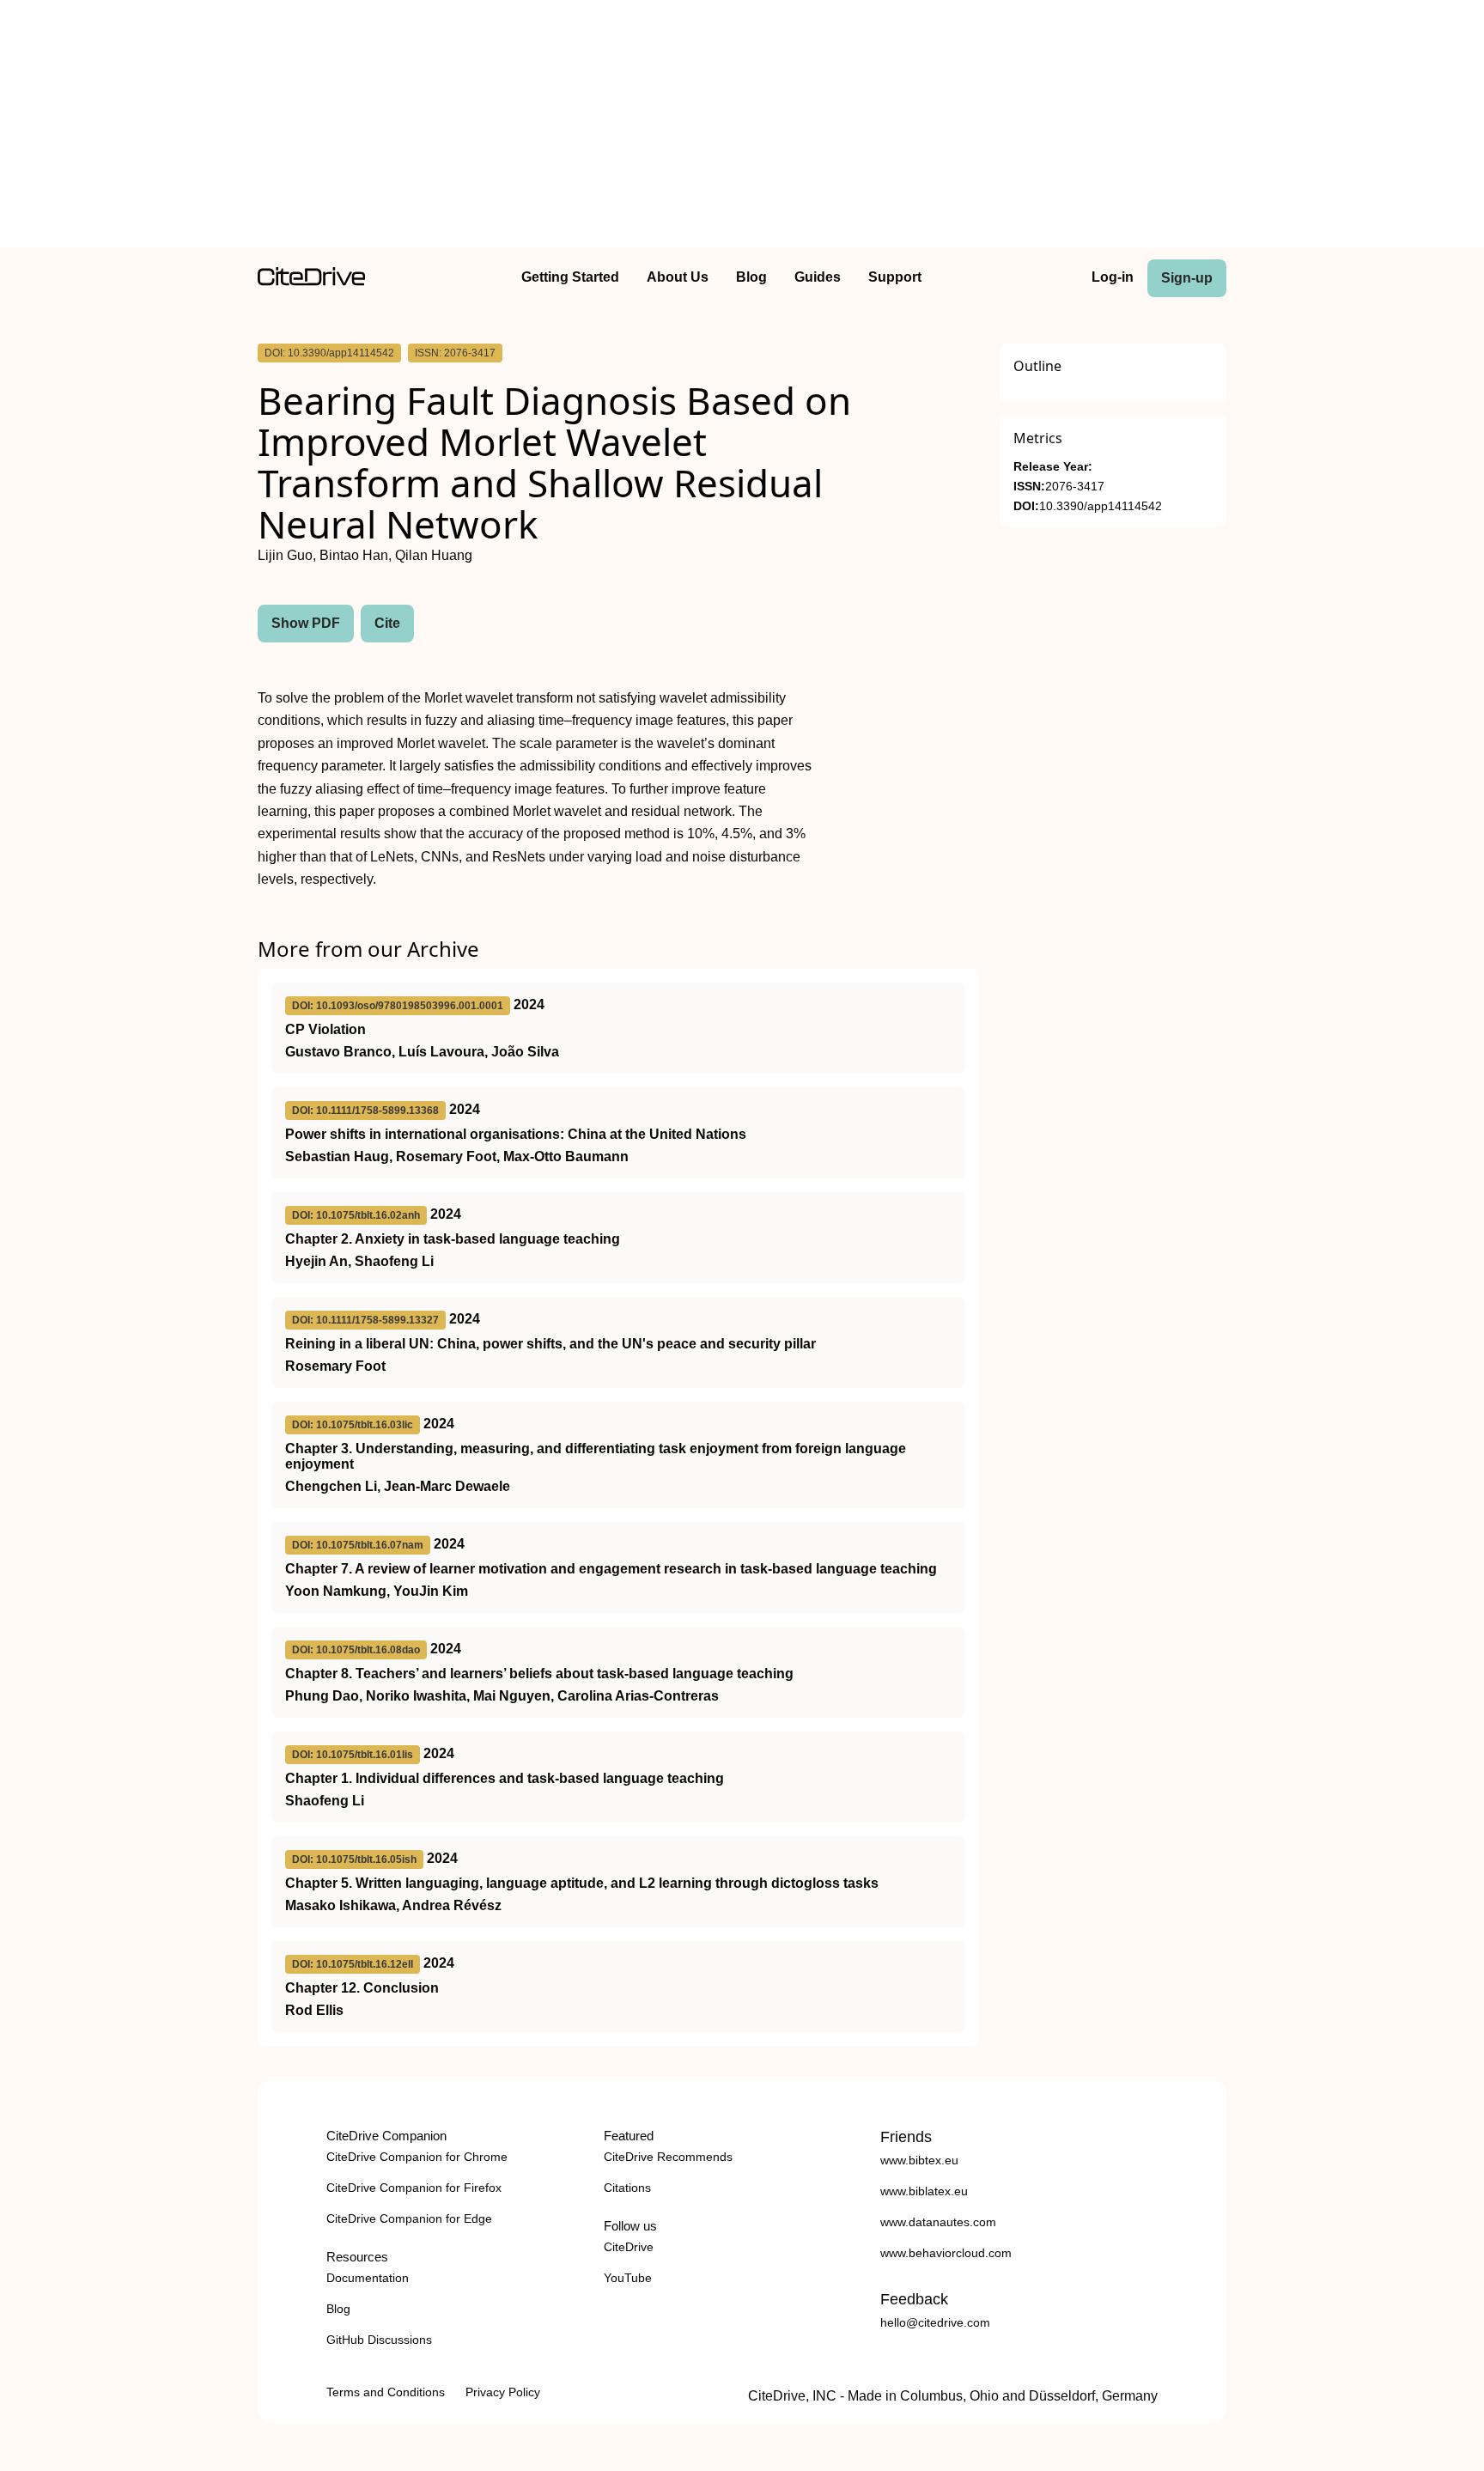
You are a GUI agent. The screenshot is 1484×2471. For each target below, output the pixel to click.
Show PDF (306, 623)
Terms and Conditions (386, 2392)
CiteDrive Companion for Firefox (414, 2188)
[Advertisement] (742, 127)
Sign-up (1187, 278)
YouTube (628, 2278)
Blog (751, 277)
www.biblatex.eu (924, 2191)
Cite (387, 623)
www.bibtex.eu (919, 2160)
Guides (818, 277)
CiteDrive (629, 2247)
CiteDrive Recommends (668, 2157)
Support (895, 277)
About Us (678, 277)
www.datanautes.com (938, 2222)
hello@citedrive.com (935, 2322)
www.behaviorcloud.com (946, 2253)
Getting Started (570, 277)
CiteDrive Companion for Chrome (417, 2157)
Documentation (368, 2278)
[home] (311, 281)
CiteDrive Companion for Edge (409, 2218)
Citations (627, 2188)
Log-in (1113, 277)
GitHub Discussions (379, 2340)
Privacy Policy (503, 2392)
